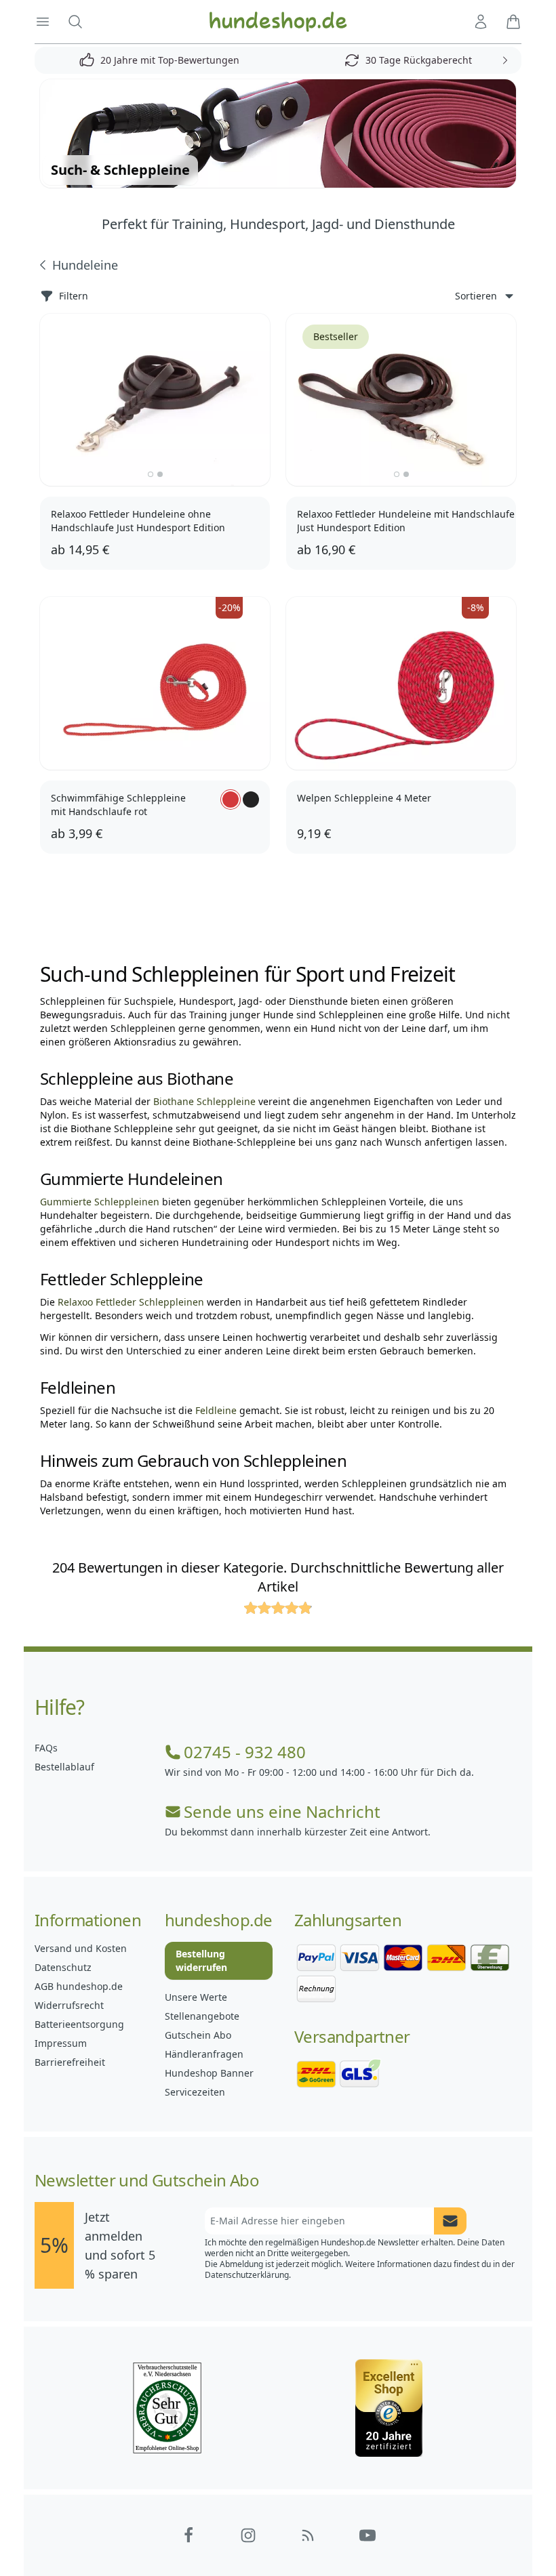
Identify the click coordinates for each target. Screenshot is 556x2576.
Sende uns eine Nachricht (282, 1812)
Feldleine (216, 1410)
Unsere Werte (196, 1997)
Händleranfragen (204, 2054)
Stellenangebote (202, 2016)
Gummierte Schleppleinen (100, 1202)
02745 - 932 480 (245, 1752)
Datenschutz (63, 1967)
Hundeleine (85, 265)
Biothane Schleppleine (204, 1101)
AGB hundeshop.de (79, 1986)
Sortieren (476, 296)
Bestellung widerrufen (201, 1960)
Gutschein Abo (198, 2035)
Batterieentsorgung (79, 2024)
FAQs (46, 1748)
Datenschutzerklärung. (248, 2275)
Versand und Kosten (81, 1948)
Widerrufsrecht (69, 2005)
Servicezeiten (195, 2092)
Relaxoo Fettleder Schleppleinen (131, 1302)
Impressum (61, 2043)
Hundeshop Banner (209, 2073)
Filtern (74, 296)
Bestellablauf (64, 1767)
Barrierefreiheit (70, 2062)
